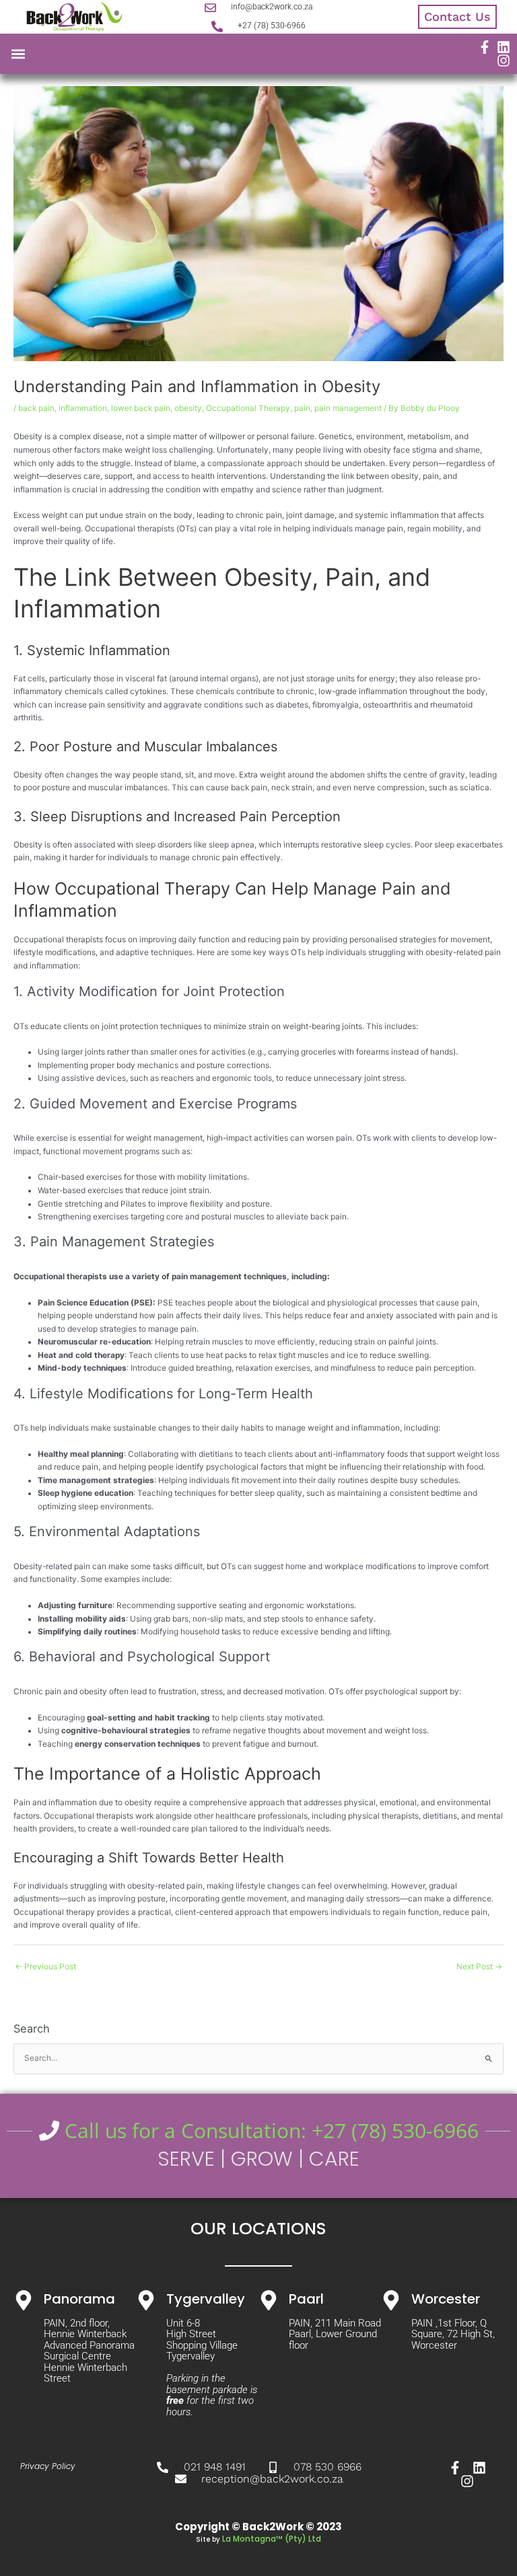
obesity (188, 408)
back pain (36, 408)
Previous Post (45, 1967)
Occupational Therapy (248, 408)
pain (302, 408)
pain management (348, 408)
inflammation (83, 408)
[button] (18, 54)
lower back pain (141, 408)
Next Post (479, 1967)
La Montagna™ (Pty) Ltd (272, 2539)
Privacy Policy (48, 2466)
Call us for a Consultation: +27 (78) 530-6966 (269, 2130)
